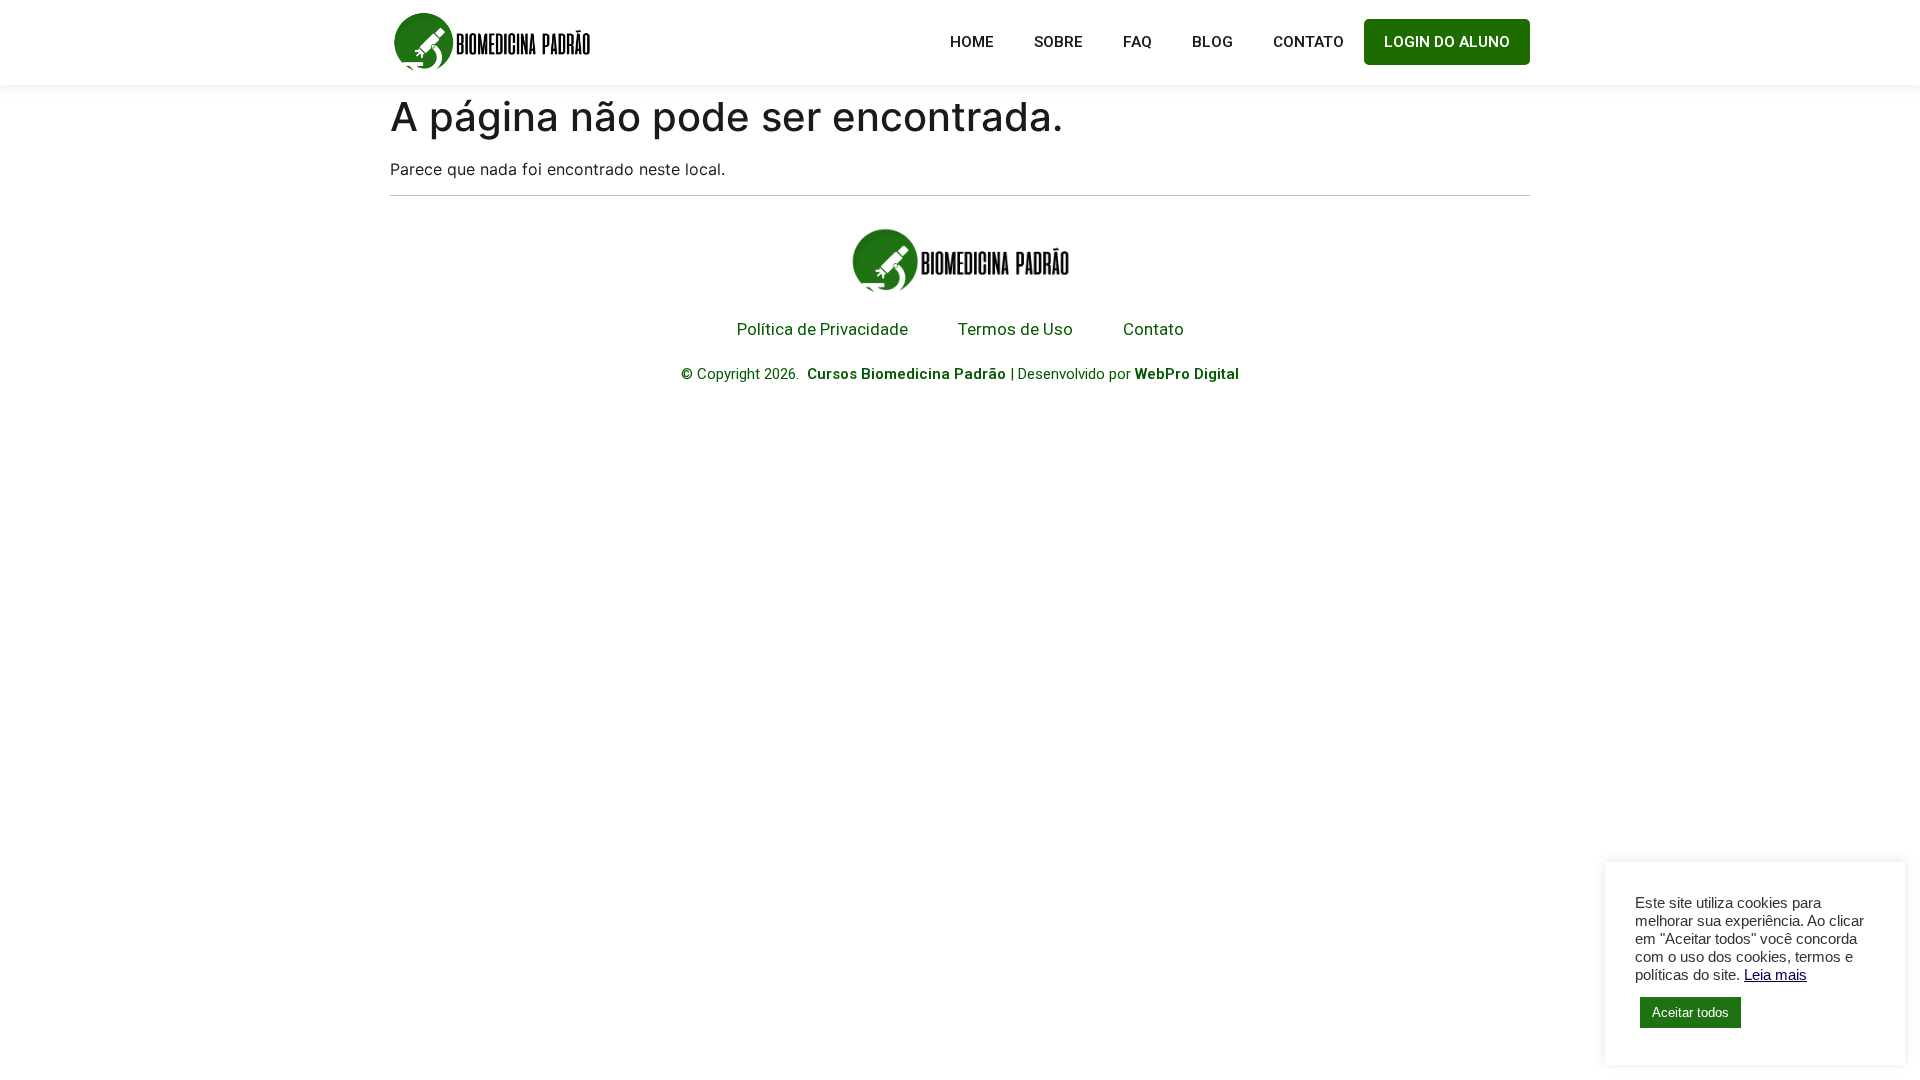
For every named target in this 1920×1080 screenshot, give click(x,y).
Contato (1308, 42)
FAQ (1137, 42)
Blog (1212, 42)
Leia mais (1775, 975)
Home (972, 42)
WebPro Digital (1187, 374)
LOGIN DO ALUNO (1447, 42)
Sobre (1058, 42)
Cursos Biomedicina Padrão (906, 374)
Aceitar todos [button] (1690, 1012)
